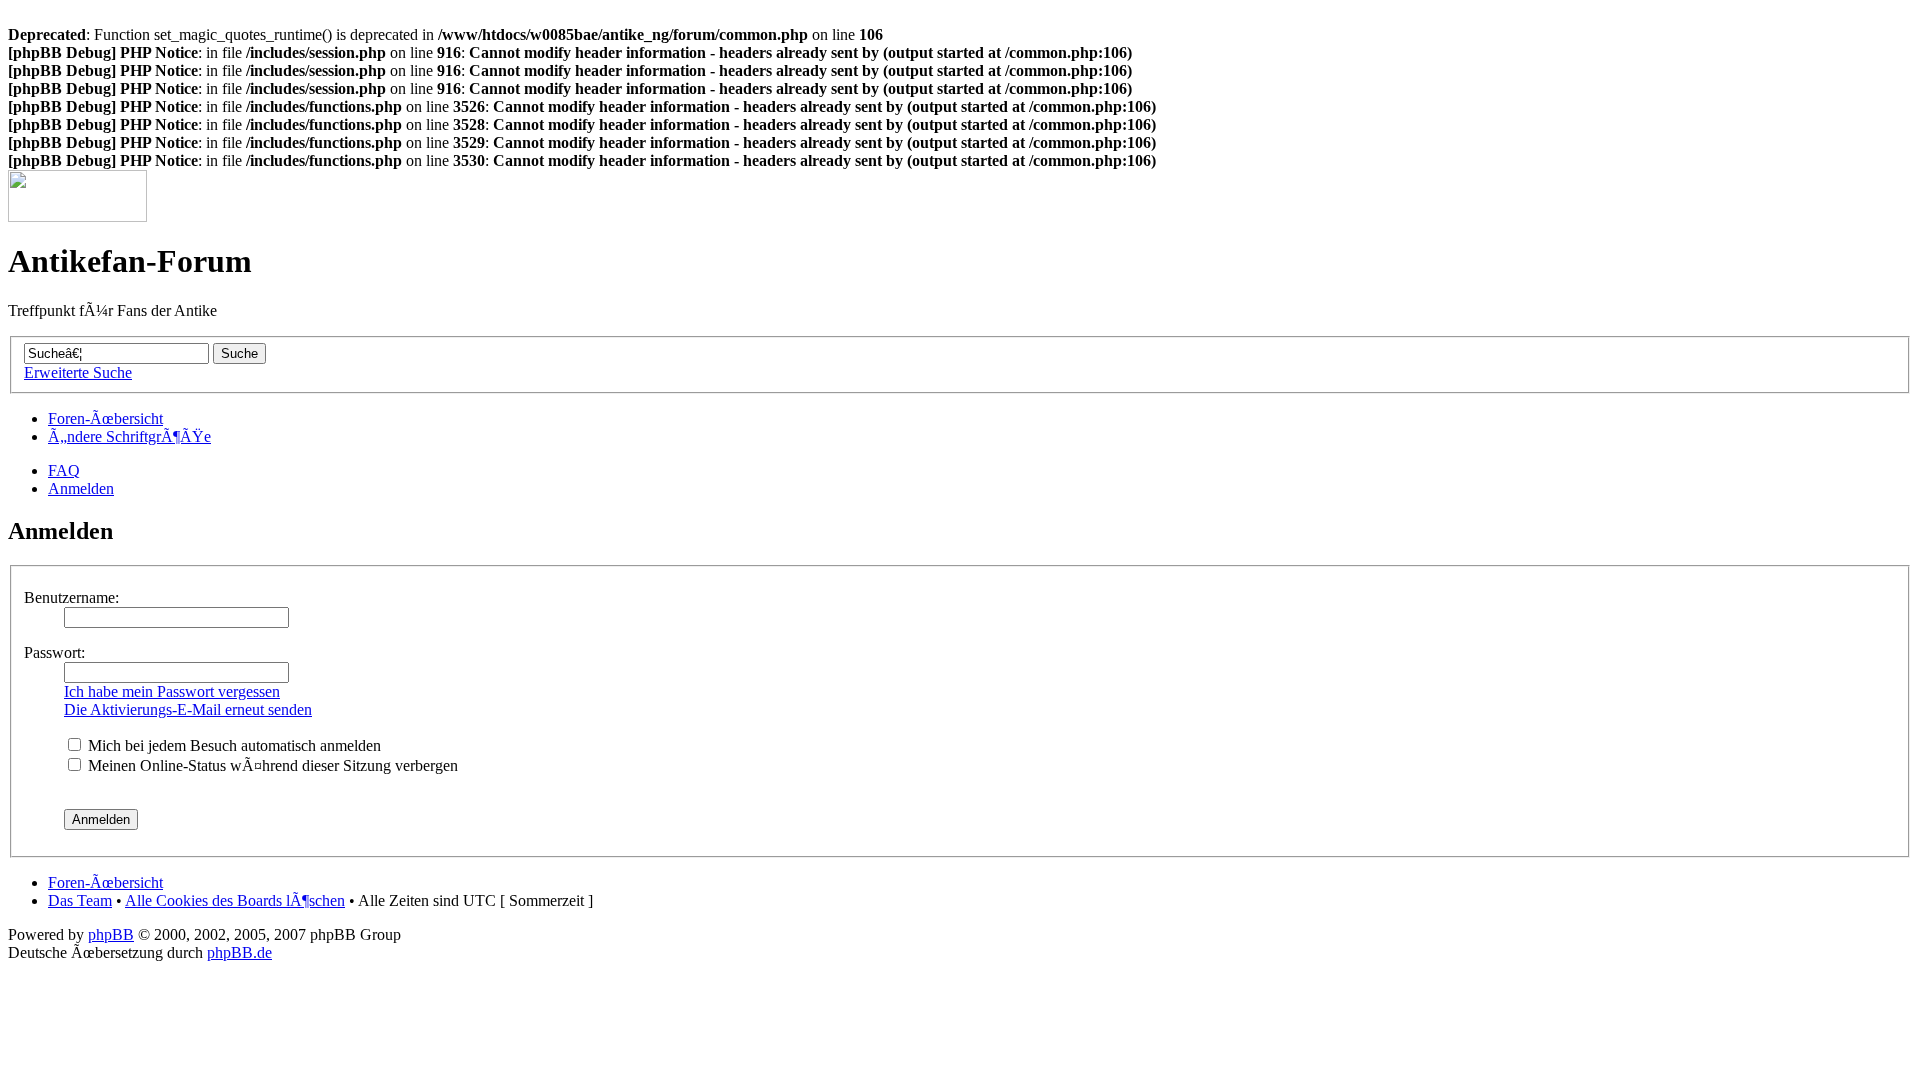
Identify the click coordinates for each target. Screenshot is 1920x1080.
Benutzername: (71, 597)
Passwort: (54, 652)
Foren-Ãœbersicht (105, 418)
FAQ (64, 470)
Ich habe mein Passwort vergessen (172, 691)
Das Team (80, 900)
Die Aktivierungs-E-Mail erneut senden (188, 709)
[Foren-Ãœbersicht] (77, 216)
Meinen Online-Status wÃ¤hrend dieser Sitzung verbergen (271, 765)
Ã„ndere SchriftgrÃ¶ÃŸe (129, 436)
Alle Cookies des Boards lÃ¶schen (235, 900)
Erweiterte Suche (78, 372)
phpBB (111, 934)
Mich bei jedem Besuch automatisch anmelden (232, 745)
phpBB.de (239, 952)
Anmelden (81, 488)
